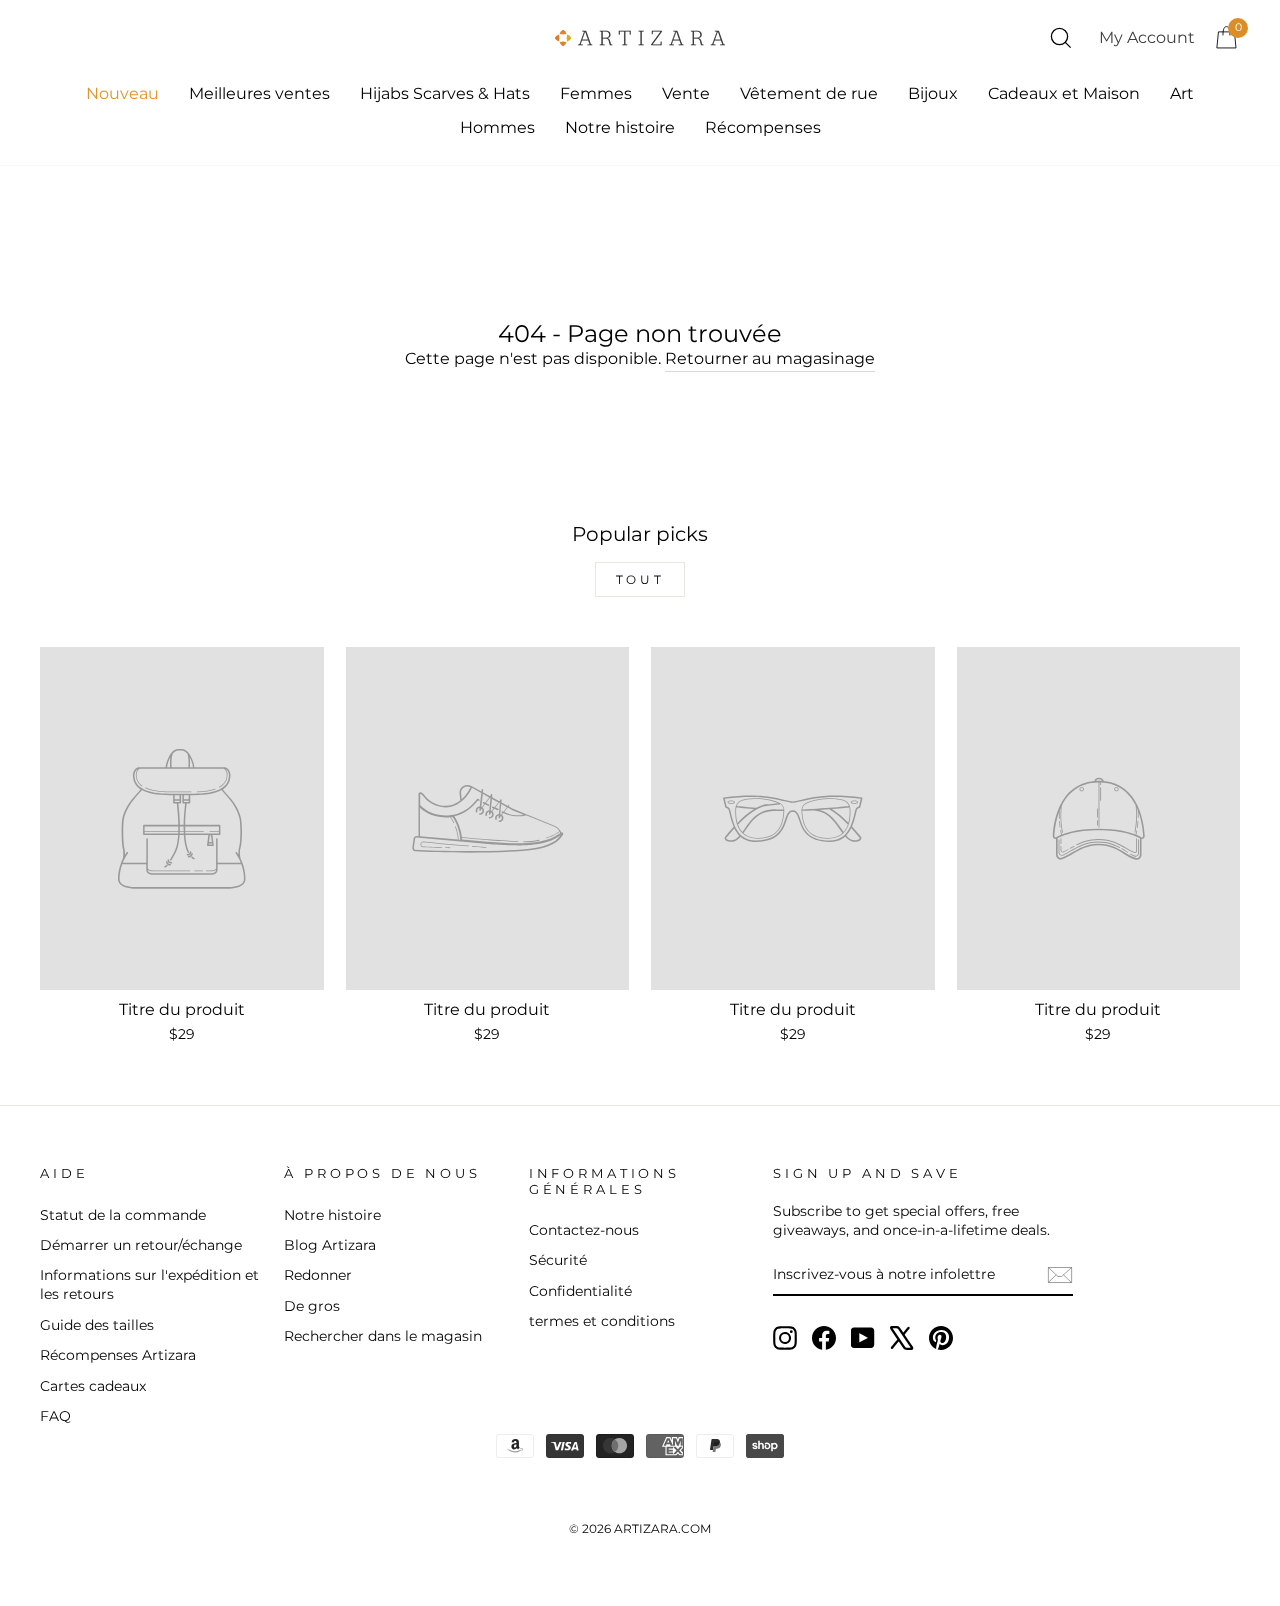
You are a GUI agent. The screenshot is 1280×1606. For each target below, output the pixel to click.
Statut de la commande (123, 1215)
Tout (640, 579)
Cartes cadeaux (93, 1386)
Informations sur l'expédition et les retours (149, 1284)
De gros (312, 1306)
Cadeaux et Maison (1064, 93)
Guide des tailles (97, 1325)
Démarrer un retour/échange (141, 1245)
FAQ (55, 1416)
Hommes (497, 127)
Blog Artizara (330, 1245)
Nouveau (122, 93)
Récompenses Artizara (118, 1355)
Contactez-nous (584, 1230)
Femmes (596, 93)
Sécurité (558, 1260)
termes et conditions (602, 1321)
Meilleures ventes (259, 93)
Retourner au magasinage (770, 358)
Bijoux (933, 93)
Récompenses (763, 127)
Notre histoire (620, 127)
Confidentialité (580, 1291)
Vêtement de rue (809, 93)
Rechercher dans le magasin (383, 1336)
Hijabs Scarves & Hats (445, 93)
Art (1182, 93)
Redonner (318, 1275)
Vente (686, 93)
